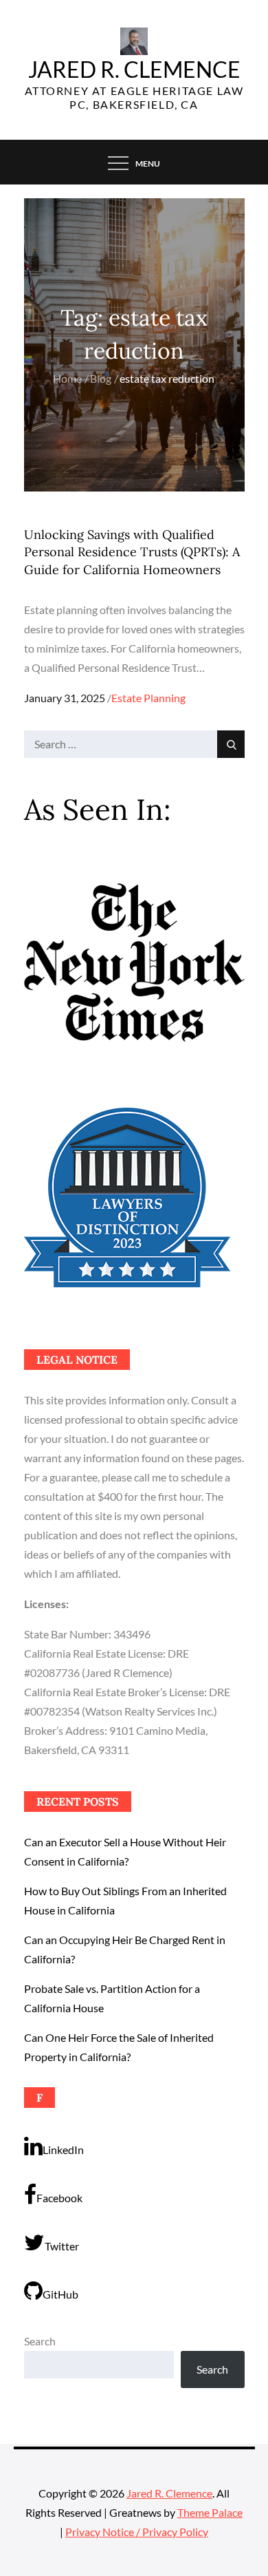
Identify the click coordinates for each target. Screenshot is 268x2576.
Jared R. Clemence (134, 69)
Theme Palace (210, 2512)
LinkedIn (63, 2150)
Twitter (62, 2246)
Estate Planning (148, 698)
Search (40, 2341)
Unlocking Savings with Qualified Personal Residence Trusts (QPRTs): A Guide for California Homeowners (132, 552)
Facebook (59, 2198)
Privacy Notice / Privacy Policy (137, 2532)
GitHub (60, 2294)
